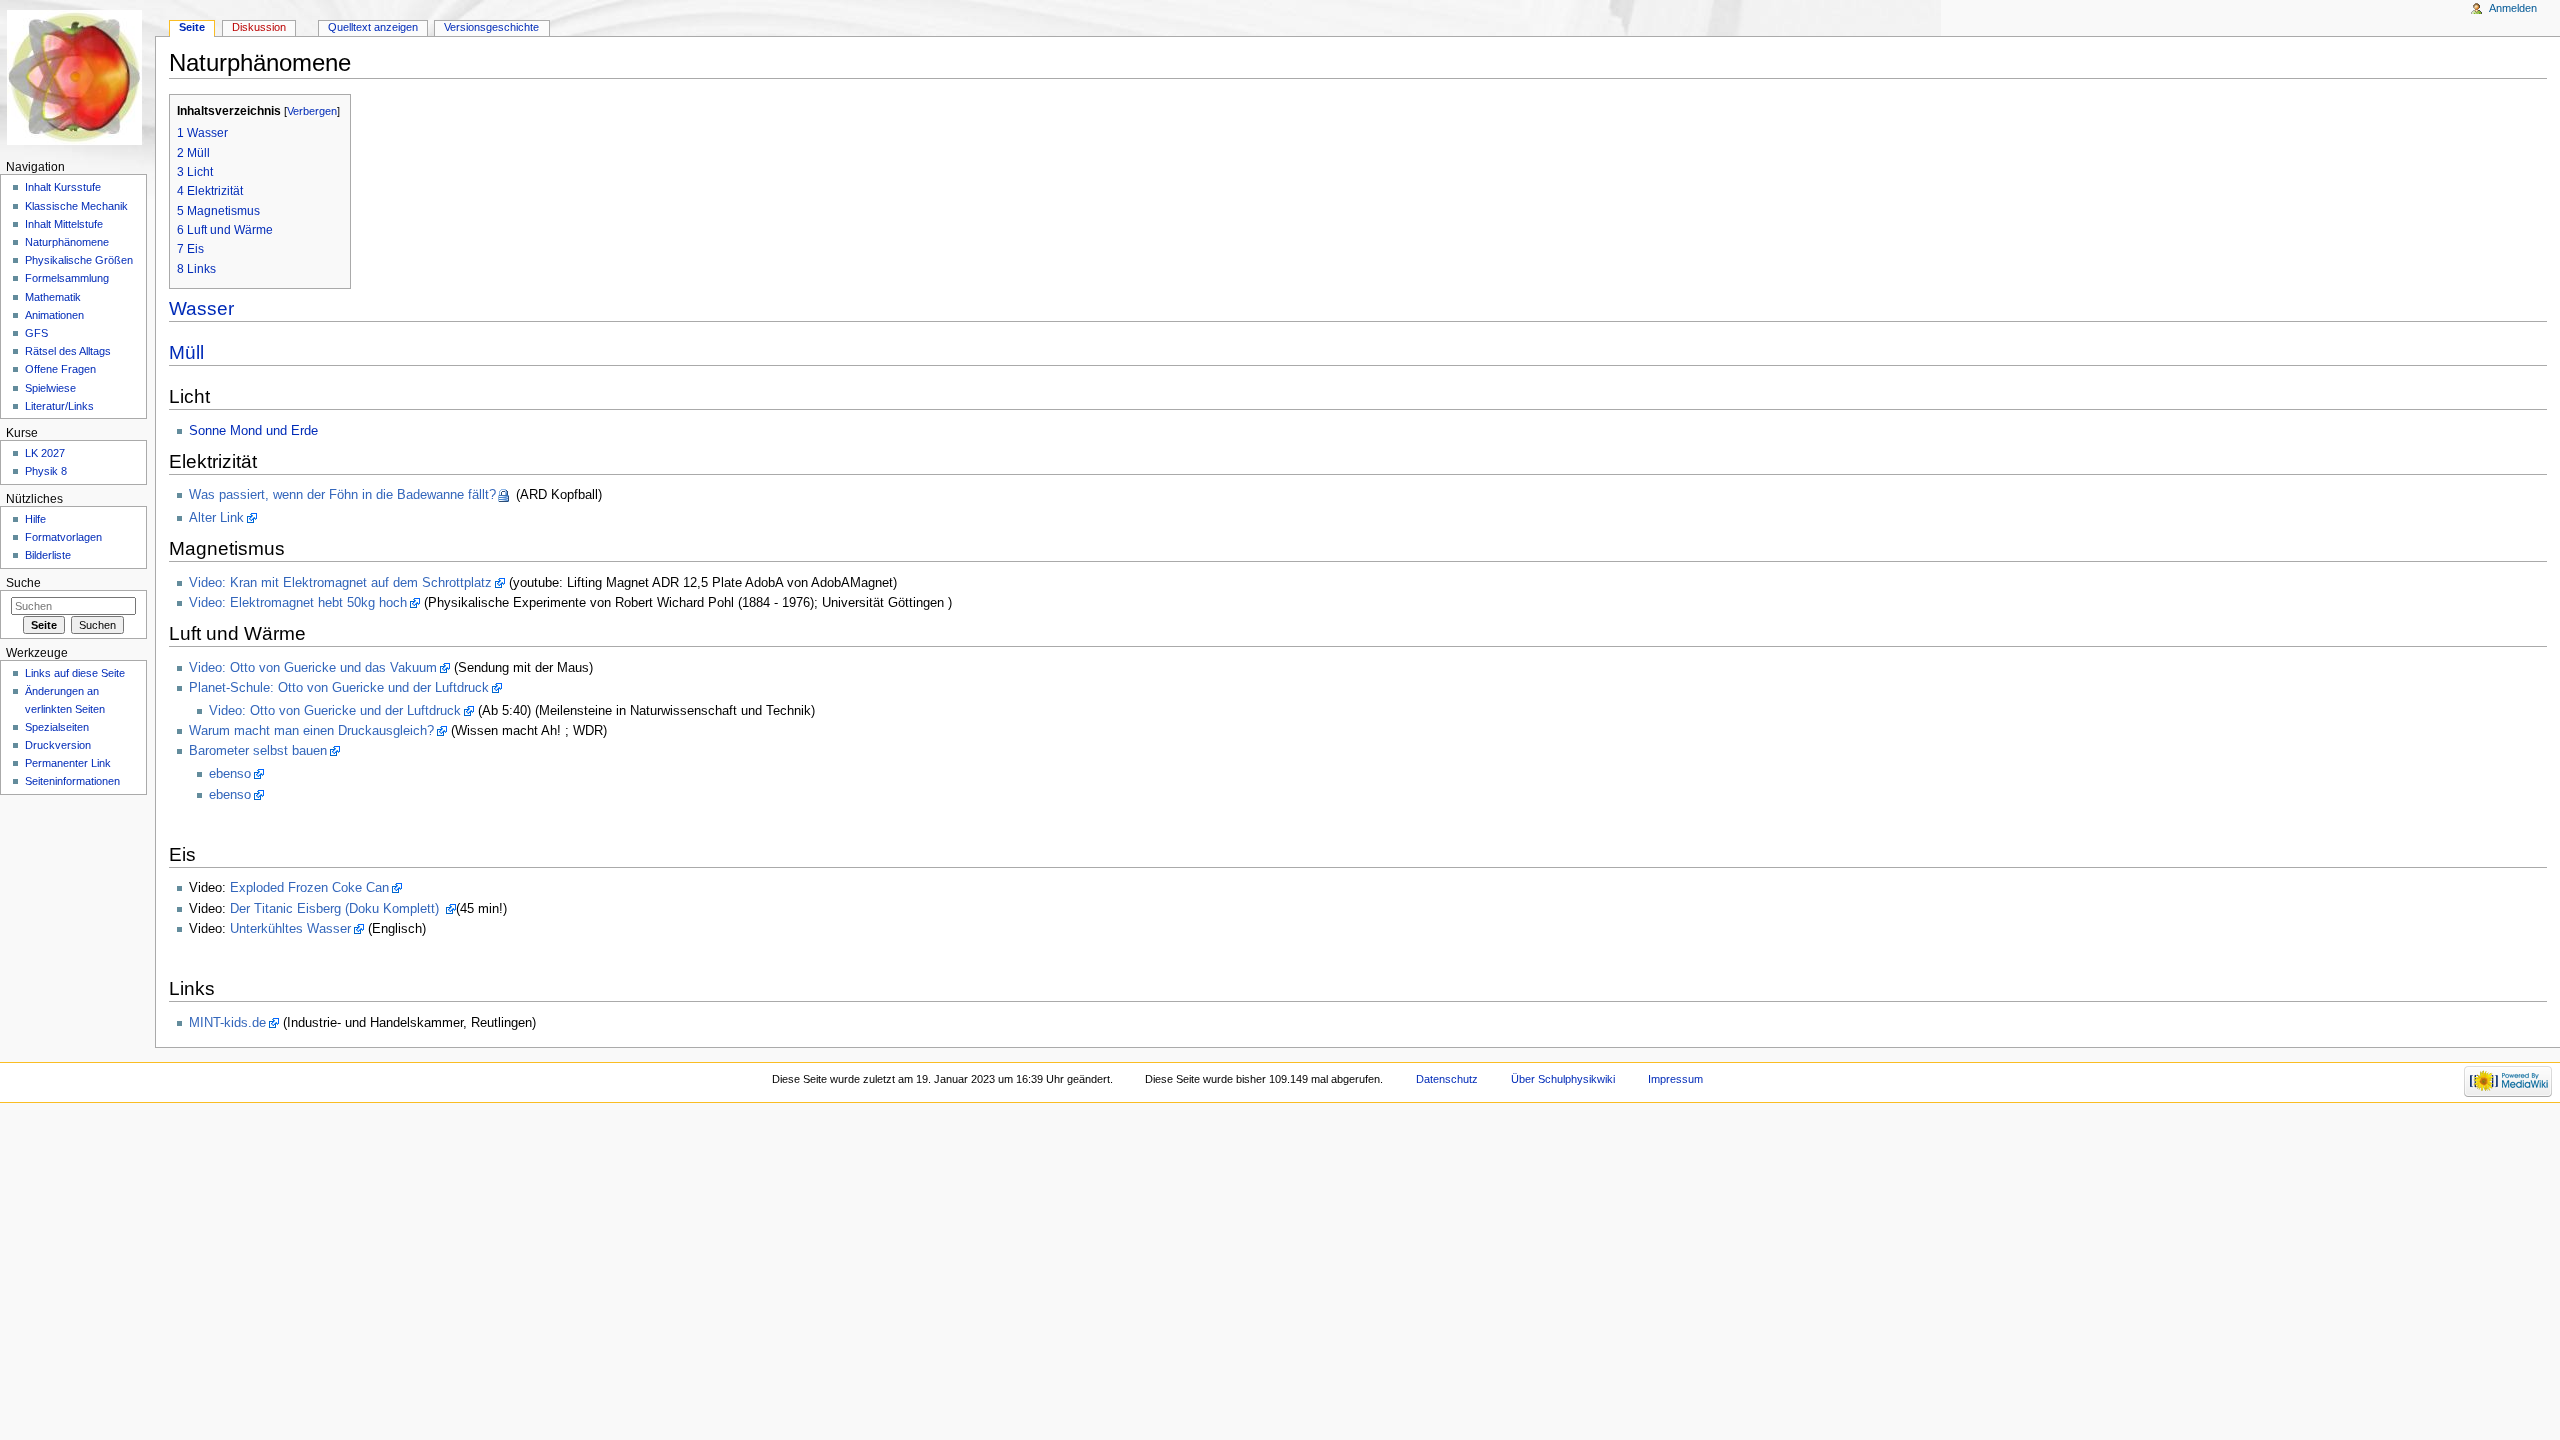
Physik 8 (46, 471)
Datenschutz (1447, 1079)
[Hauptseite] (77, 77)
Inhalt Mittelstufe (64, 224)
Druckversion (58, 745)
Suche (23, 583)
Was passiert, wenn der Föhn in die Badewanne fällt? (342, 495)
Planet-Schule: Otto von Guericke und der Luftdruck (339, 688)
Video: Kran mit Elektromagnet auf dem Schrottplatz (340, 583)
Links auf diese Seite (75, 673)
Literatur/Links (59, 406)
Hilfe (35, 519)
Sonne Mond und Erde (253, 431)
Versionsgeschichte (491, 27)
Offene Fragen (60, 369)
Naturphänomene (67, 242)
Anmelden (2513, 8)
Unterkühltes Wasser (290, 929)
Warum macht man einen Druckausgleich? (311, 731)
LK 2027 (45, 453)
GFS (36, 333)
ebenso (230, 774)
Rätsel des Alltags (68, 351)
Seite (192, 27)
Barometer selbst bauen (258, 751)
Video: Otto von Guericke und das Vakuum (313, 668)
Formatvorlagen (63, 537)
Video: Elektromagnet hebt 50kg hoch (298, 603)
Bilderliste (48, 555)
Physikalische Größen (79, 260)
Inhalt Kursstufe (63, 187)
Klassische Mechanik (76, 206)
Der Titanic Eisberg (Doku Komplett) (336, 909)
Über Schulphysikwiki (1563, 1079)
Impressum (1675, 1079)
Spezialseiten (57, 727)
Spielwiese (50, 388)
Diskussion (259, 27)
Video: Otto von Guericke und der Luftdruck (335, 711)
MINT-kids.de (227, 1023)
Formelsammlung (67, 278)
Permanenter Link (68, 763)
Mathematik (53, 297)
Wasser (201, 308)
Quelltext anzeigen (373, 27)
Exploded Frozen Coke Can (309, 888)
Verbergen (312, 111)
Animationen (54, 315)
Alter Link (216, 518)
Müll (186, 352)
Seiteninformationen (72, 781)
